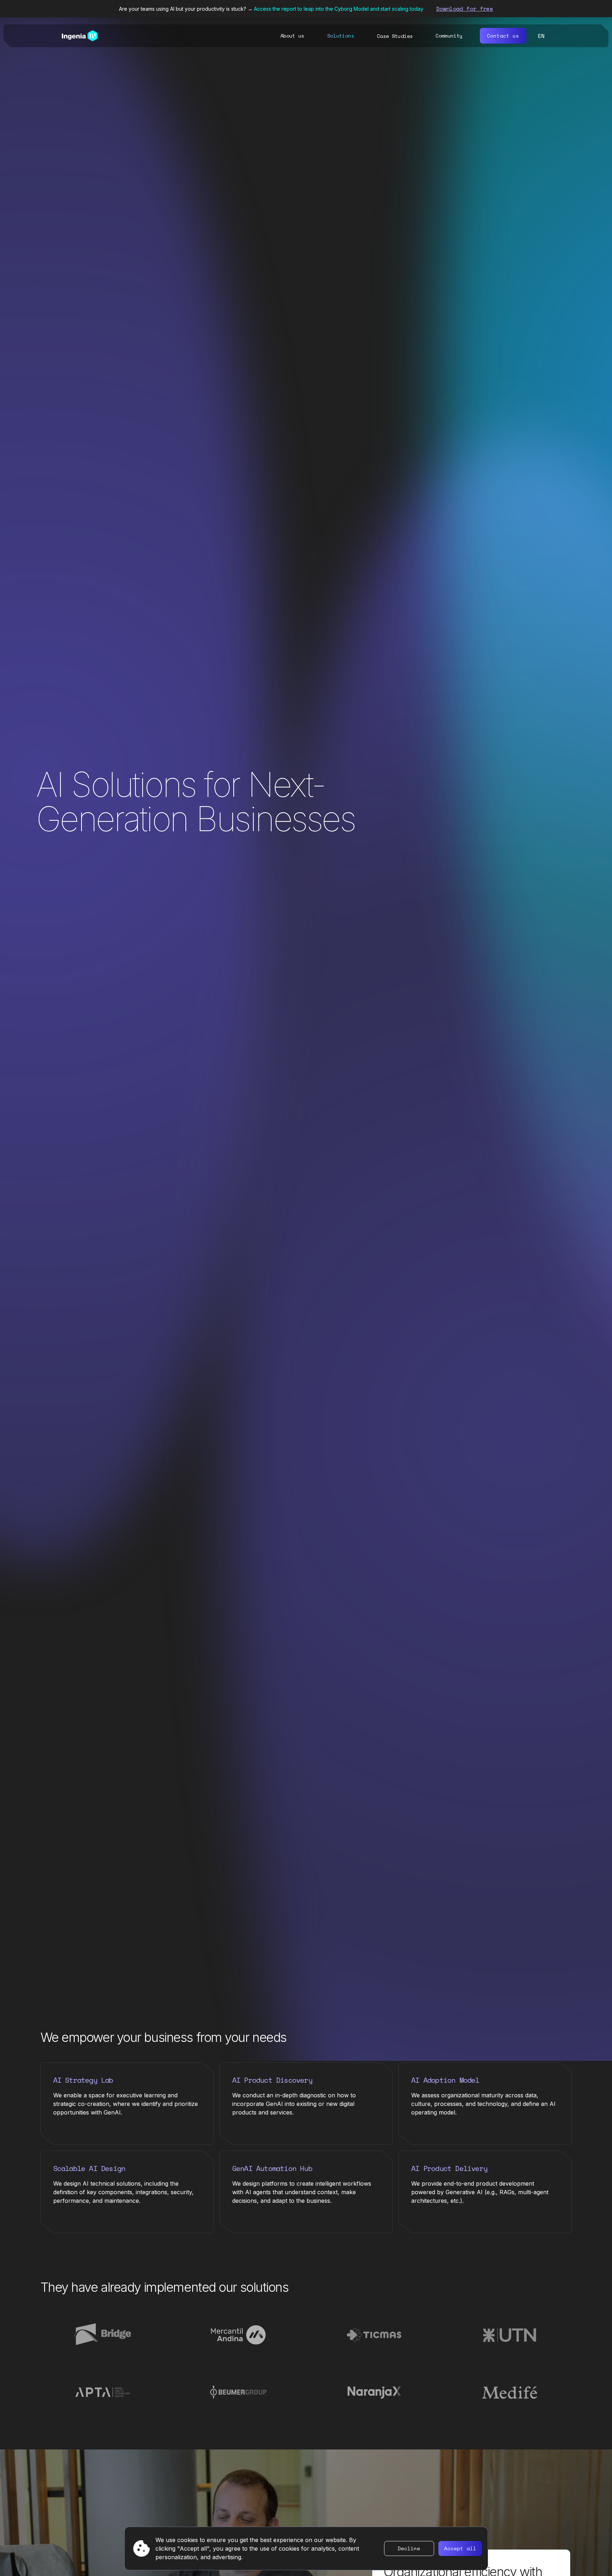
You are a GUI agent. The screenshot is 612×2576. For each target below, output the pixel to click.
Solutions (341, 36)
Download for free (465, 9)
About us (292, 36)
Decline (409, 2548)
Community (449, 36)
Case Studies (395, 36)
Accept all (460, 2548)
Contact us (503, 36)
